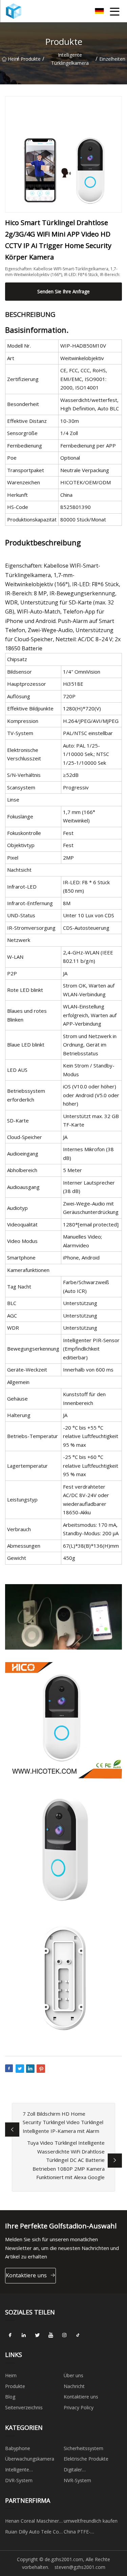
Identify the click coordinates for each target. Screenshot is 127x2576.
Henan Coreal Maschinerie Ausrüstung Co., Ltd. (34, 2522)
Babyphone (18, 2448)
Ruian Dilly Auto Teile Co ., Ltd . (34, 2533)
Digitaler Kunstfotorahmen (83, 2471)
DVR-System (19, 2480)
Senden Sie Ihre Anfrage (63, 291)
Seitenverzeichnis (24, 2407)
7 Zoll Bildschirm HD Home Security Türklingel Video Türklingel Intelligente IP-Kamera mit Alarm (63, 2122)
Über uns (73, 2375)
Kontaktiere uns (26, 2275)
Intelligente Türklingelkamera (70, 59)
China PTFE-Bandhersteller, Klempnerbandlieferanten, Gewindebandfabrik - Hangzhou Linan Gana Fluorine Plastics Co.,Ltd (92, 2533)
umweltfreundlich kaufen (91, 2521)
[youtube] (51, 2335)
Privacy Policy (79, 2407)
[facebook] (10, 2335)
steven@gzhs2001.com (80, 2567)
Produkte (31, 59)
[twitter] (37, 2335)
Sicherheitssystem (83, 2448)
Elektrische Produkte (86, 2459)
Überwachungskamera (30, 2459)
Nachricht (74, 2386)
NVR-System (77, 2480)
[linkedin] (24, 2335)
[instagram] (64, 2335)
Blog (10, 2397)
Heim (12, 59)
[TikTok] (78, 2335)
